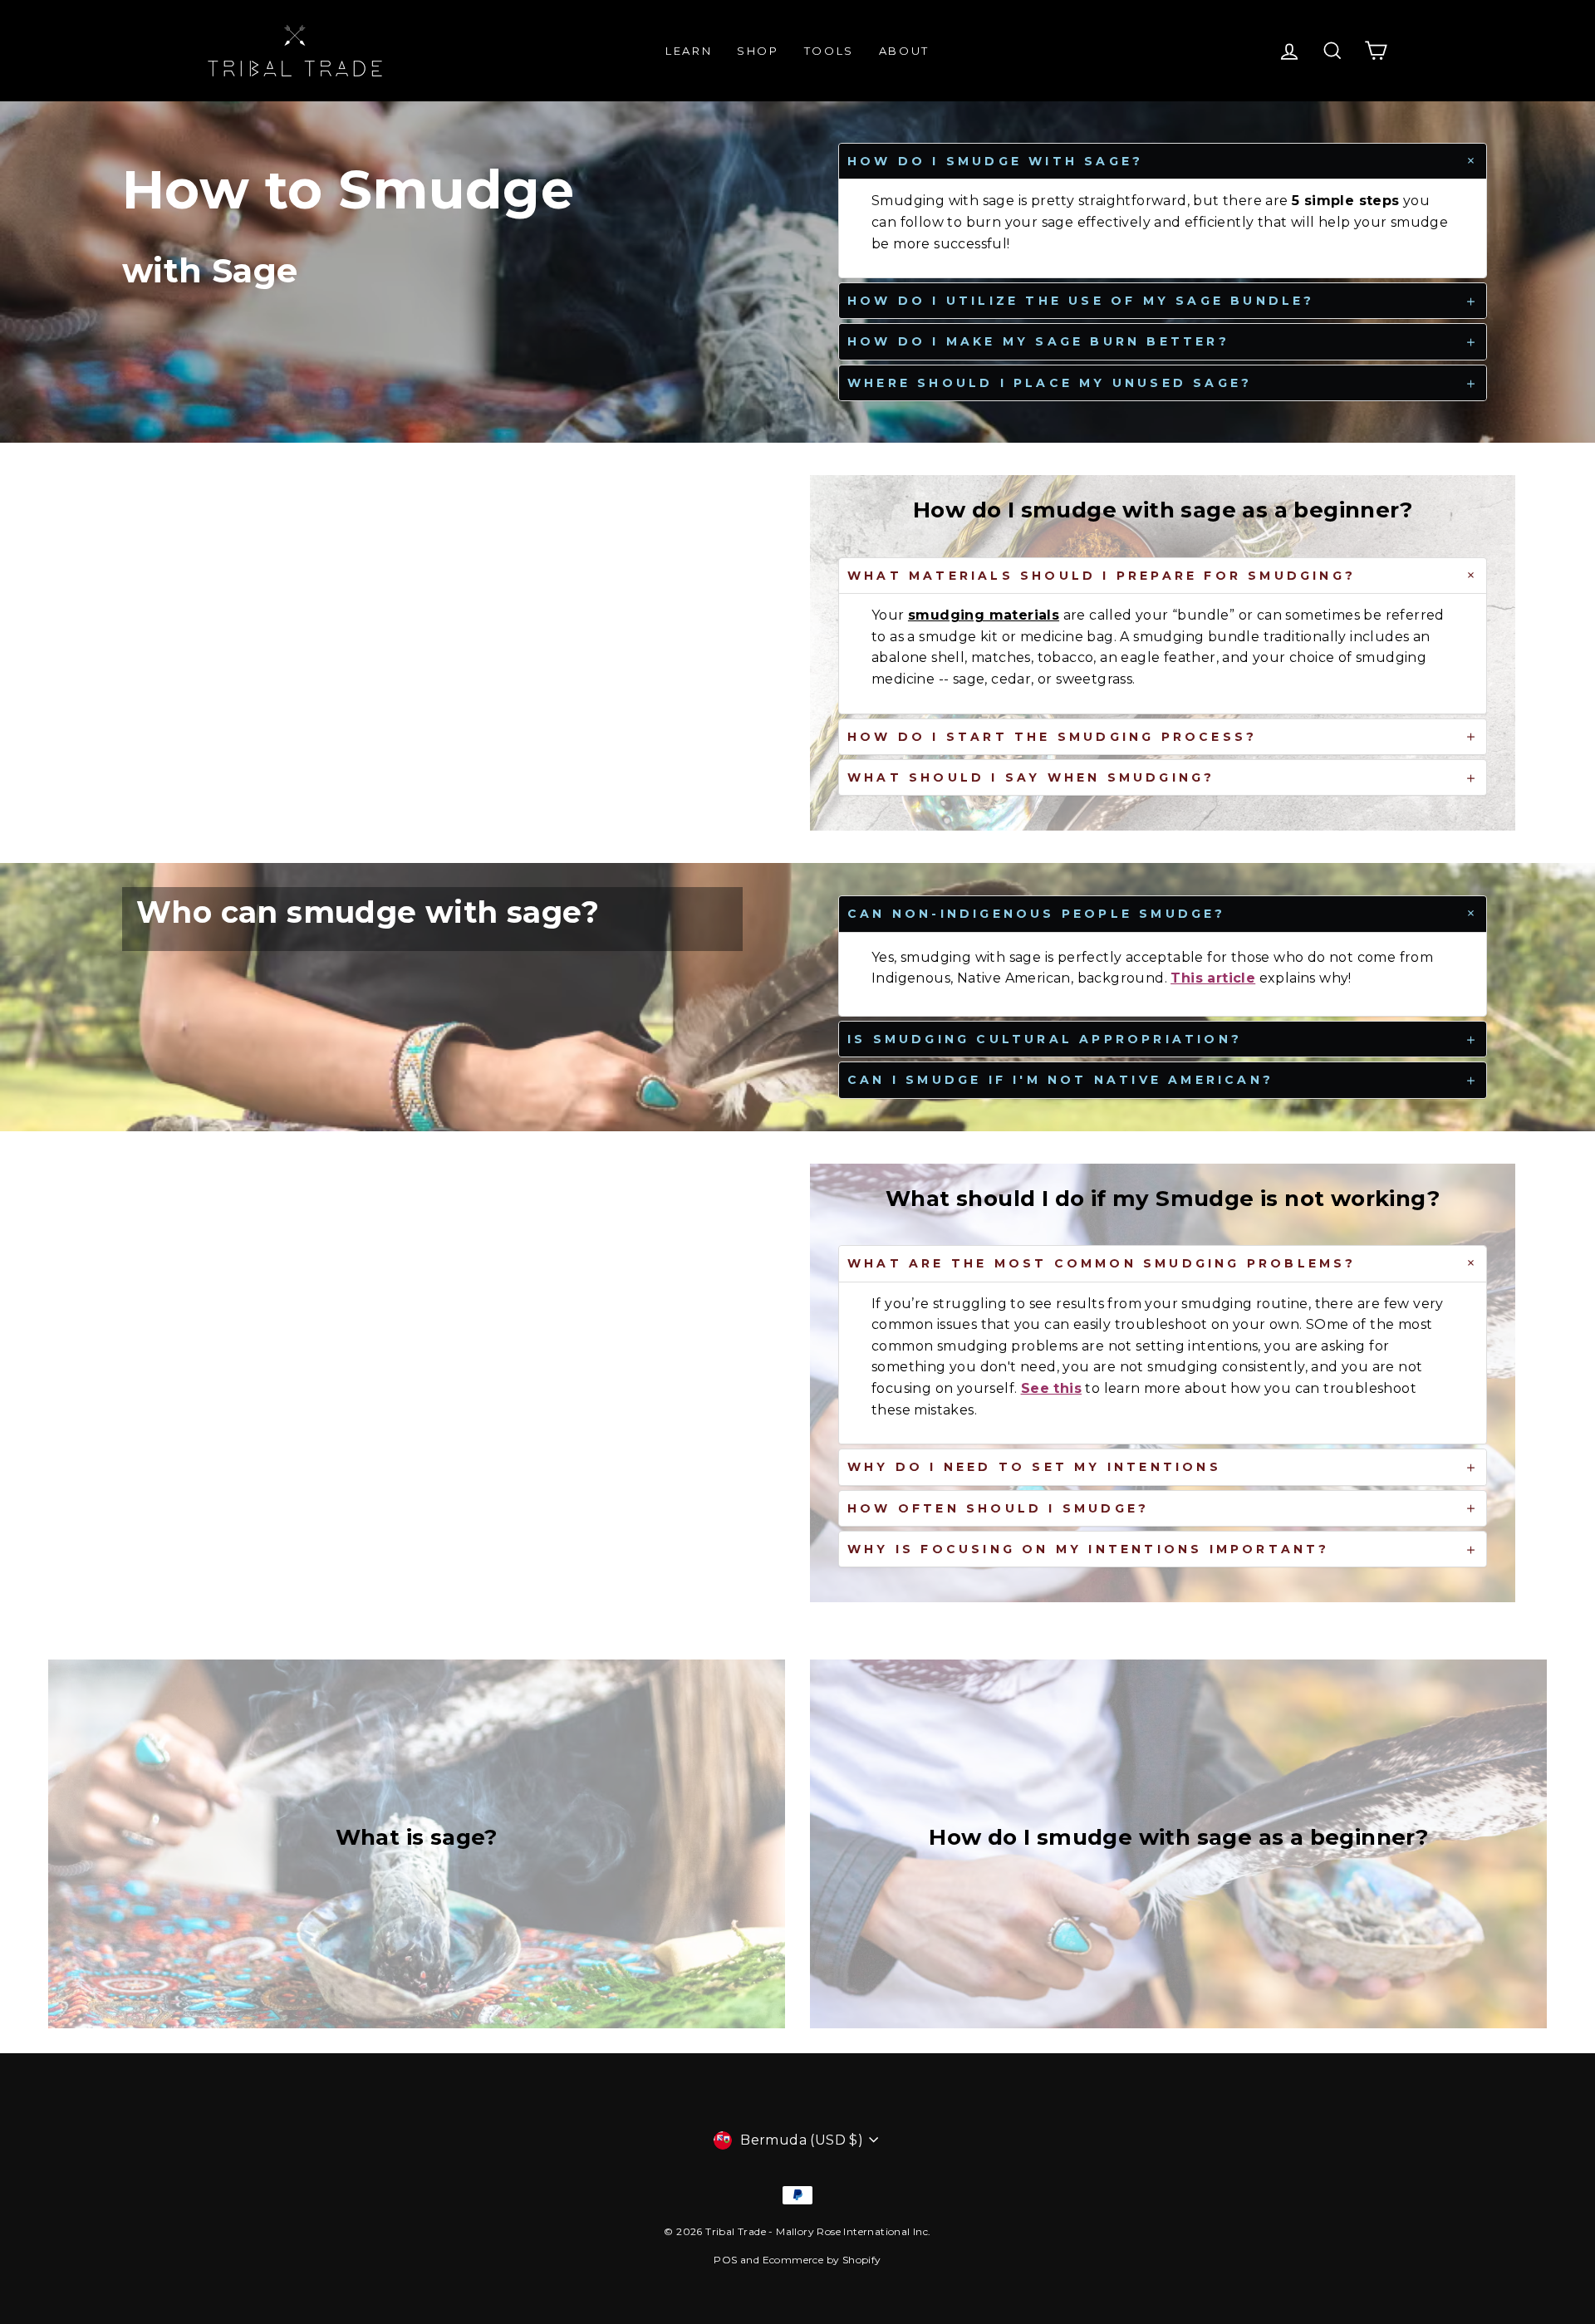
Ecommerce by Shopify (822, 2260)
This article (1213, 978)
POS (725, 2260)
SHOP (758, 51)
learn (689, 51)
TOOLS (829, 51)
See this (1051, 1388)
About (904, 51)
